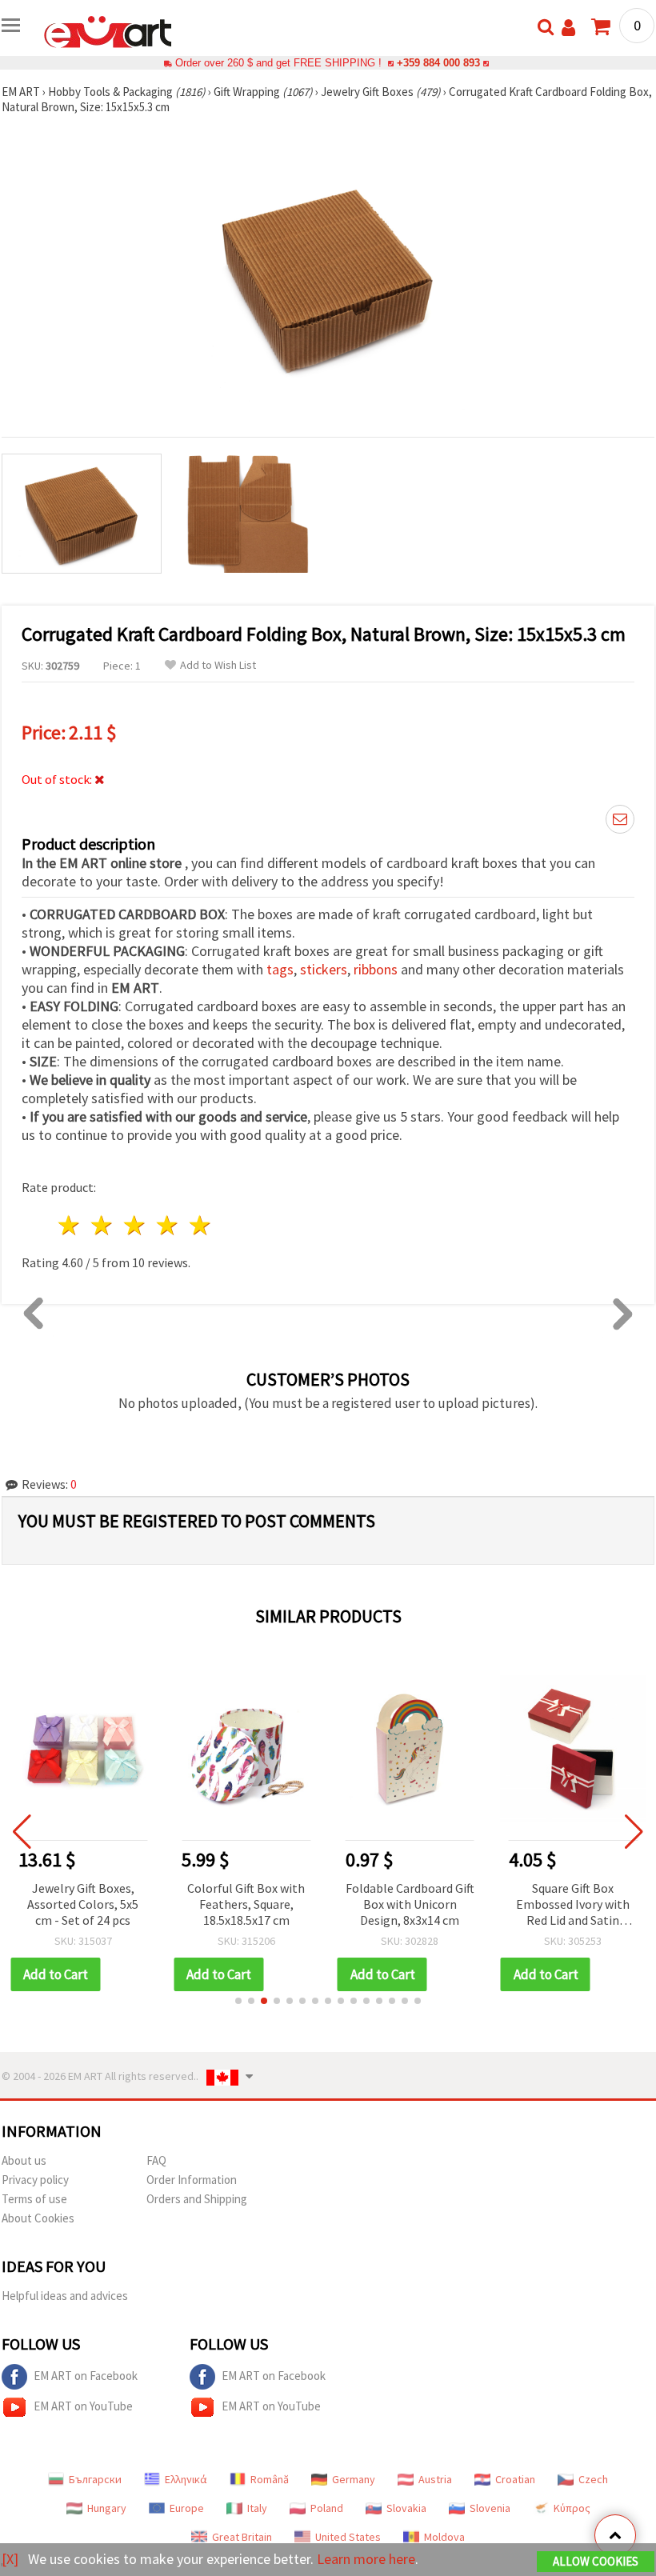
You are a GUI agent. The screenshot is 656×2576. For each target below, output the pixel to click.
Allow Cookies (596, 2561)
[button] (238, 2001)
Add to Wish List (218, 665)
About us (24, 2160)
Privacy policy (35, 2180)
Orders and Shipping (197, 2199)
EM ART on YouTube (83, 2406)
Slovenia (490, 2508)
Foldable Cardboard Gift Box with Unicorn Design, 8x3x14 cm (410, 1904)
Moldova (444, 2537)
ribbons (377, 969)
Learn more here (366, 2559)
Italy (257, 2508)
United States (348, 2537)
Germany (354, 2479)
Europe (187, 2508)
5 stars (200, 1225)
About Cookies (38, 2218)
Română (270, 2479)
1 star (70, 1225)
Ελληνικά (186, 2479)
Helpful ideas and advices (65, 2296)
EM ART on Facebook (86, 2376)
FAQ (156, 2160)
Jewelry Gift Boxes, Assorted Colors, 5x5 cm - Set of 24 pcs (83, 1904)
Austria (435, 2479)
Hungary (107, 2508)
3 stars (136, 1225)
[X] (10, 2559)
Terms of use (34, 2199)
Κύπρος (572, 2508)
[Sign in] (568, 28)
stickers (324, 969)
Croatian (515, 2479)
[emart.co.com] (108, 30)
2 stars (103, 1225)
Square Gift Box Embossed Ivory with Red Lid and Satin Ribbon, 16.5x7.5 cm (573, 1905)
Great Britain (242, 2537)
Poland (327, 2508)
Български (95, 2479)
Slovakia (406, 2508)
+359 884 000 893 (438, 63)
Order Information (192, 2180)
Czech (593, 2479)
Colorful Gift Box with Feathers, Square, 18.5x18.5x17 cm (246, 1904)
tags (280, 969)
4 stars (168, 1225)
